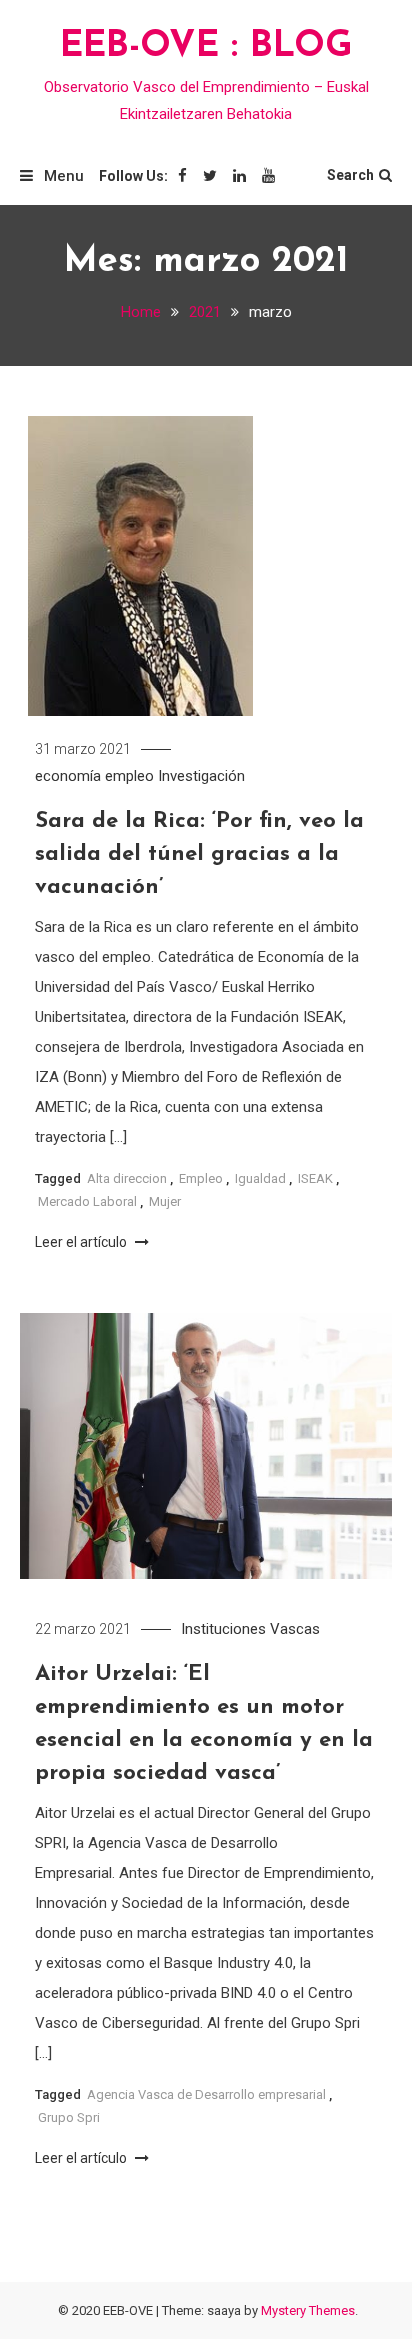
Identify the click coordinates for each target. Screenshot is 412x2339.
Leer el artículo (82, 1242)
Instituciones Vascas (250, 1629)
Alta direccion (127, 1178)
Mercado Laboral (87, 1201)
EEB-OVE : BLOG (206, 47)
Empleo (201, 1178)
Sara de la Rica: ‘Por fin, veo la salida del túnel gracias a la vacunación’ (199, 854)
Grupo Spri (69, 2117)
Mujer (165, 1201)
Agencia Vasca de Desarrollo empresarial (206, 2094)
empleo (129, 776)
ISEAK (315, 1178)
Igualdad (260, 1178)
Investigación (201, 776)
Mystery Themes (308, 2310)
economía (68, 776)
